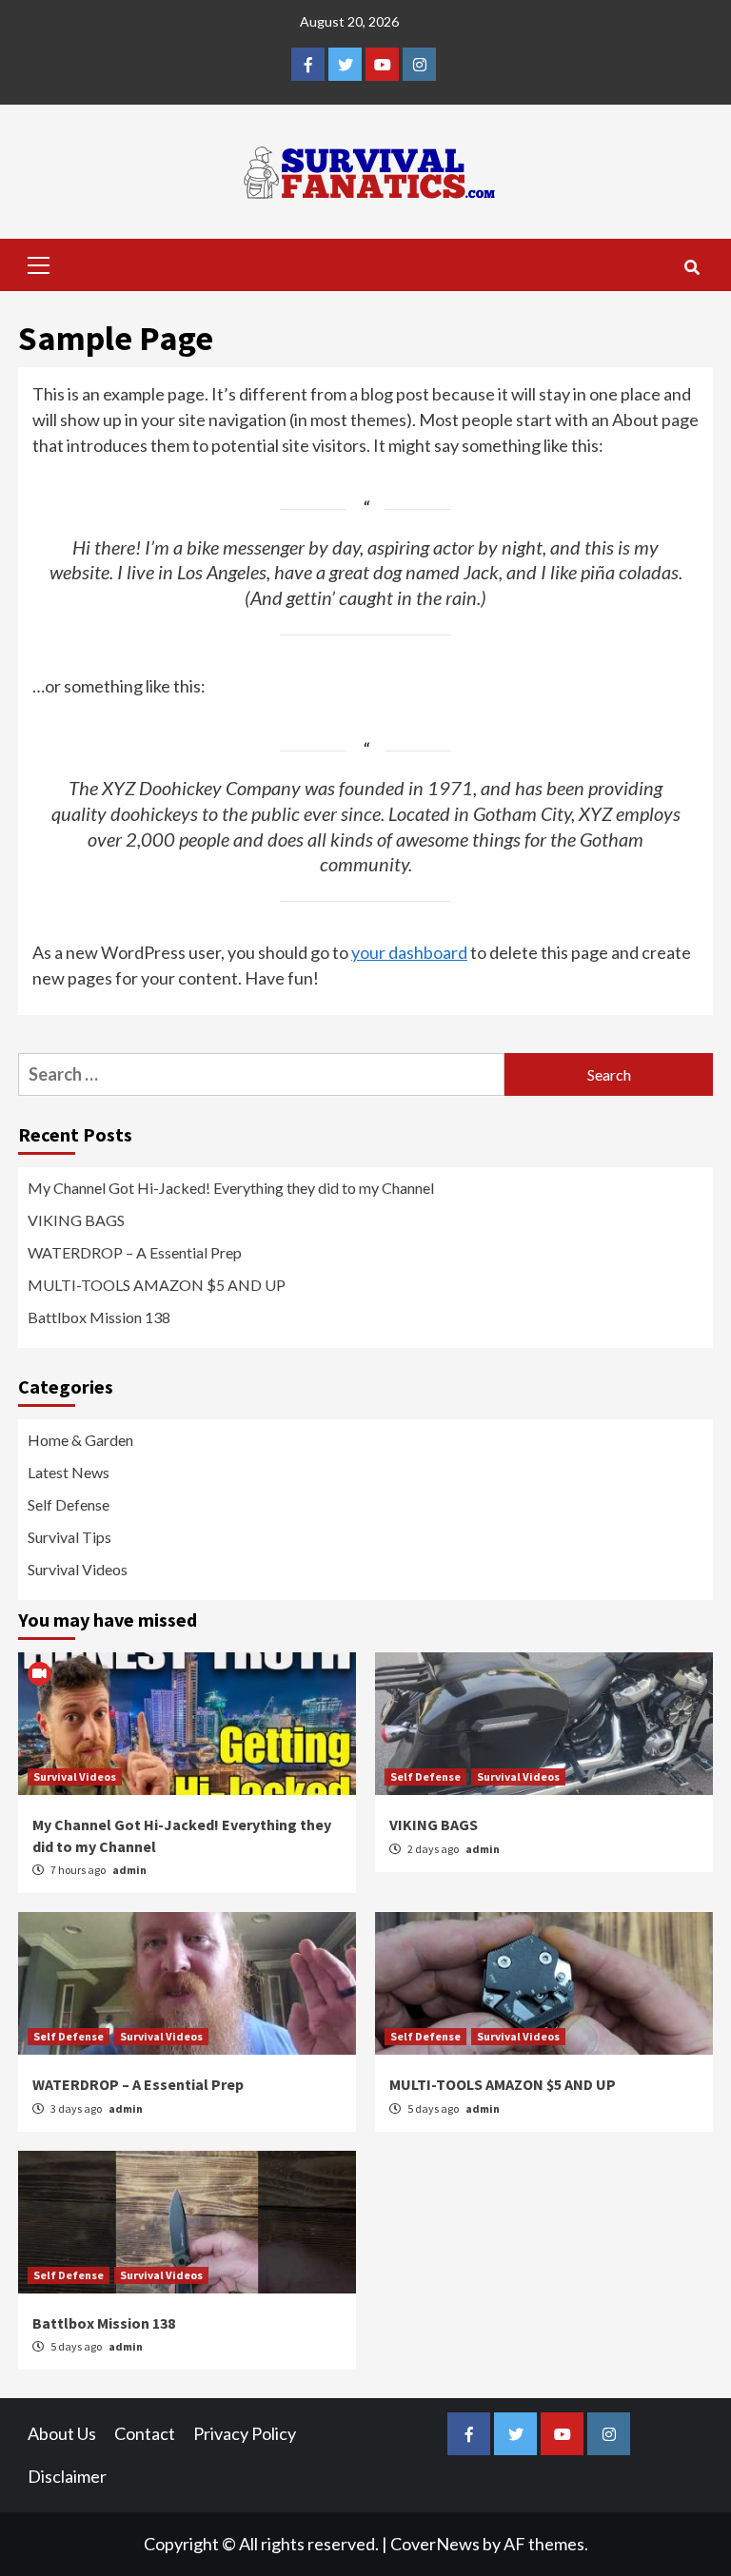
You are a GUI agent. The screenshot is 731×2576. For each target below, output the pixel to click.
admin (129, 1870)
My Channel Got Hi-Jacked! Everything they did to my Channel (231, 1188)
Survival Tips (69, 1537)
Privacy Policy (245, 2433)
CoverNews (435, 2544)
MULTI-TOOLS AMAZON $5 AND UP (157, 1285)
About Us (62, 2433)
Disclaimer (67, 2476)
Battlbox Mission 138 (99, 1317)
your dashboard (409, 952)
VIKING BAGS (76, 1220)
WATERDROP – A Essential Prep (135, 1252)
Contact (145, 2433)
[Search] (691, 267)
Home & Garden (80, 1440)
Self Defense (69, 1504)
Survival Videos (78, 1569)
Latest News (69, 1472)
